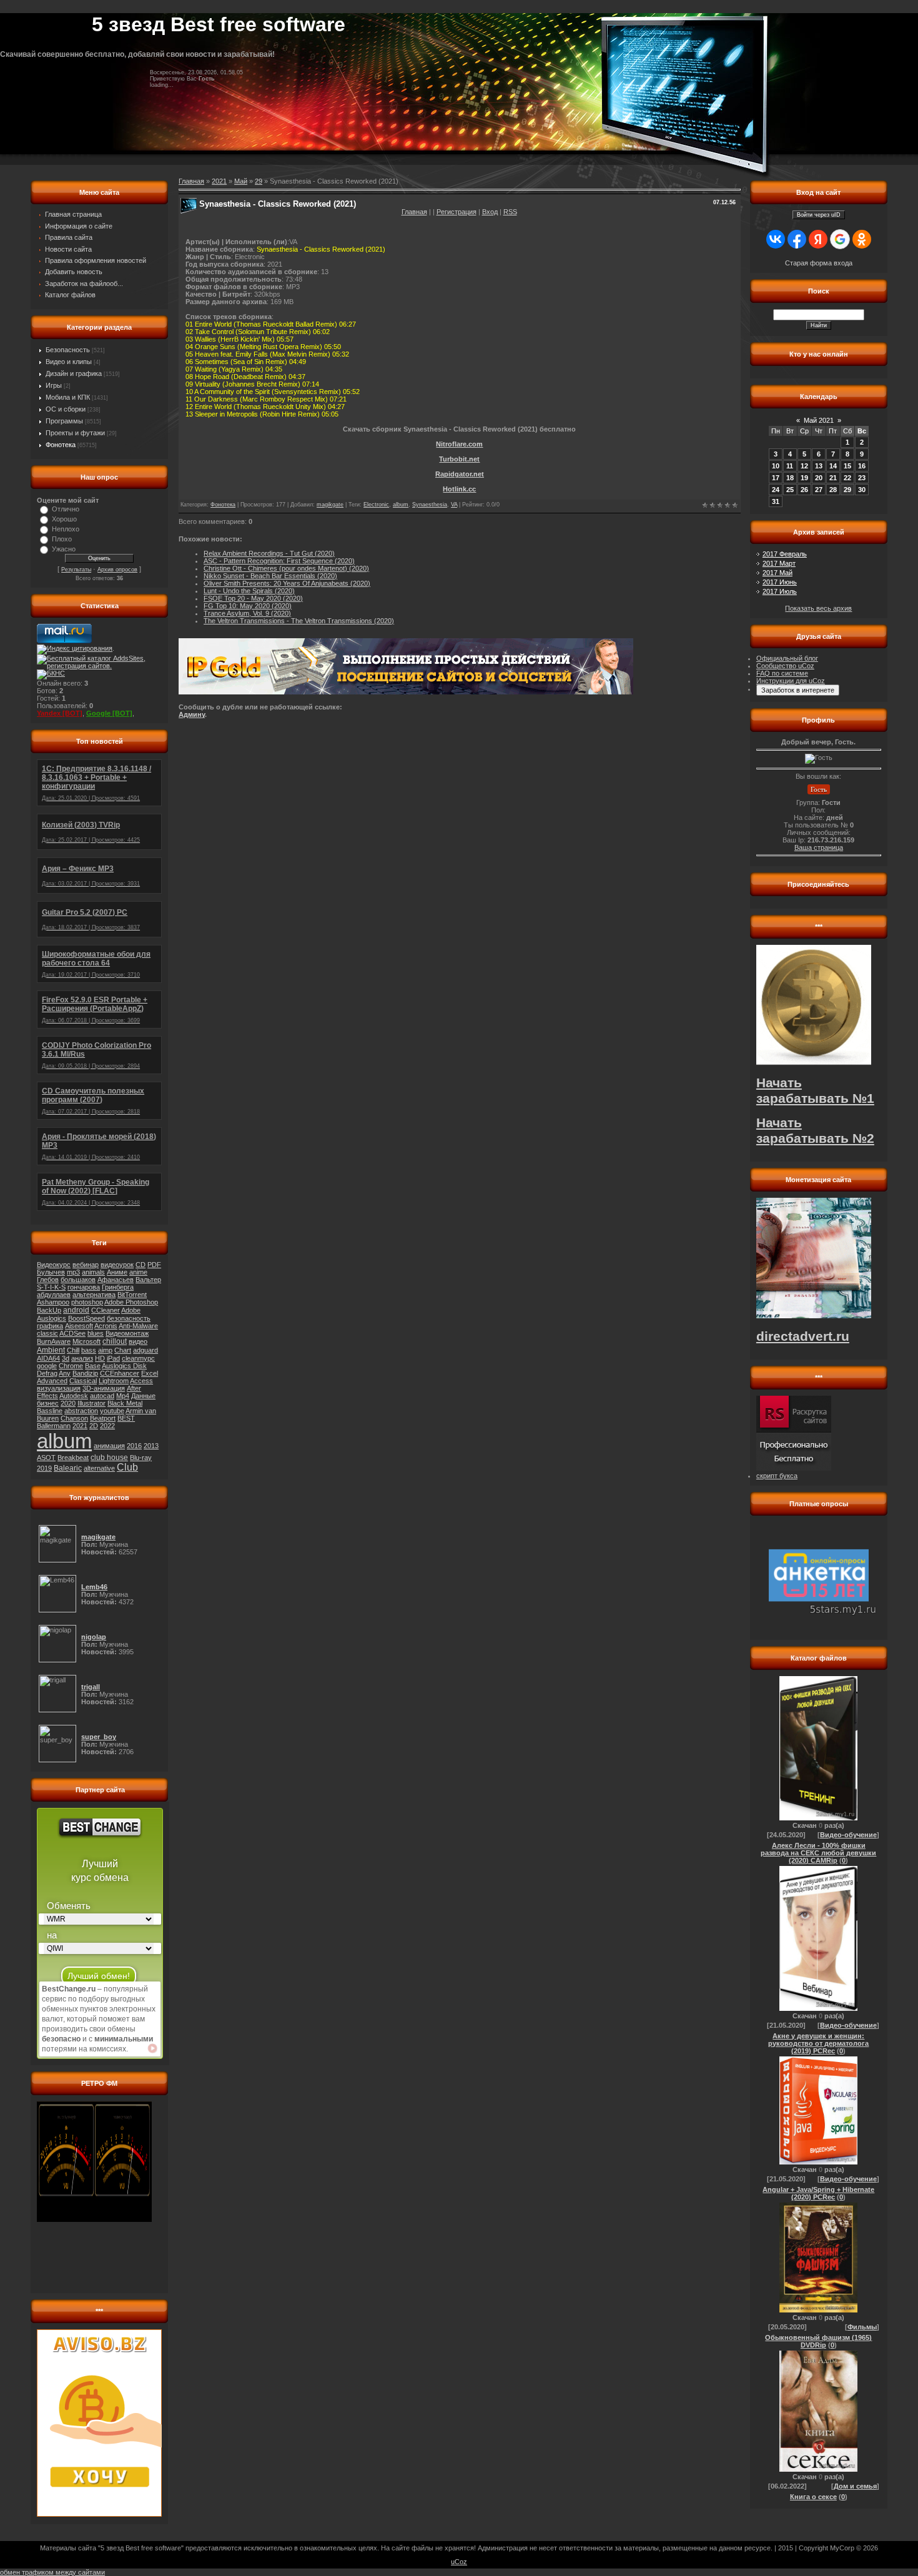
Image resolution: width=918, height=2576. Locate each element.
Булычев (51, 1272)
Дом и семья (855, 2486)
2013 (151, 1446)
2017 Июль (780, 591)
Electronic (376, 505)
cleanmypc (138, 1358)
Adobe (131, 1310)
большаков (78, 1280)
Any (65, 1373)
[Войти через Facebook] (797, 239)
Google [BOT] (109, 713)
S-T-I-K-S (51, 1287)
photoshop (87, 1302)
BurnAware (54, 1341)
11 (790, 466)
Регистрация (457, 212)
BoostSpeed (86, 1318)
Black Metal (125, 1403)
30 (862, 490)
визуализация (59, 1388)
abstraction (81, 1411)
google (47, 1366)
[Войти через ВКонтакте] (776, 239)
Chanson (74, 1418)
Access (141, 1381)
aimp (105, 1350)
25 (790, 490)
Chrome (71, 1366)
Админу (192, 714)
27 (819, 490)
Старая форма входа (819, 263)
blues (96, 1333)
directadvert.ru (803, 1336)
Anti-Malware (138, 1326)
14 (833, 466)
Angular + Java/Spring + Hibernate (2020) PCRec (818, 2193)
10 (776, 466)
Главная (414, 212)
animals (93, 1272)
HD (100, 1358)
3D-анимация (104, 1388)
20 (819, 478)
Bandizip (85, 1373)
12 (804, 466)
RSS (510, 212)
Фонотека (61, 445)
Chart (123, 1350)
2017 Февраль (785, 554)
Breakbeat (73, 1458)
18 (790, 478)
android (76, 1310)
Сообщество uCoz (785, 666)
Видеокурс (54, 1265)
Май (241, 181)
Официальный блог (787, 658)
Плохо (62, 539)
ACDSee (72, 1333)
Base (93, 1366)
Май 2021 (819, 420)
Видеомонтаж (127, 1333)
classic (47, 1333)
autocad (102, 1396)
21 (833, 478)
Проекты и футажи (75, 433)
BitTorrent (132, 1295)
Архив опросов (117, 570)
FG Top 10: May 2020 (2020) (248, 606)
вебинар (86, 1265)
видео (138, 1341)
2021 (80, 1426)
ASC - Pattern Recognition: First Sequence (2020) (279, 561)
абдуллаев (54, 1295)
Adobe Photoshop (131, 1302)
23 (862, 478)
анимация (109, 1446)
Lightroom (114, 1381)
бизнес (48, 1403)
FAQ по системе (782, 673)
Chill (73, 1350)
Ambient (51, 1350)
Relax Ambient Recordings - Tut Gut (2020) (269, 553)
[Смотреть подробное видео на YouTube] (152, 2048)
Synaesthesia (430, 505)
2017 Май (777, 573)
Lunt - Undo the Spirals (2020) (249, 591)
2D (94, 1426)
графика (50, 1326)
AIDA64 (48, 1358)
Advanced (52, 1381)
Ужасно (64, 549)
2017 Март (779, 563)
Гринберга (118, 1287)
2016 (134, 1446)
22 (847, 478)
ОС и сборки (66, 409)
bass (89, 1350)
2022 (107, 1426)
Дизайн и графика (74, 373)
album (64, 1441)
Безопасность (68, 350)
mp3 (73, 1272)
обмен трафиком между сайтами (52, 2572)
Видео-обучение (848, 1835)
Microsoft (86, 1341)
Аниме (117, 1272)
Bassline (50, 1411)
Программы (64, 421)
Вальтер (148, 1280)
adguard (146, 1350)
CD (141, 1265)
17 (776, 478)
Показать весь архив (818, 608)
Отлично (66, 509)
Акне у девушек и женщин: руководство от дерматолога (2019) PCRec (818, 2043)
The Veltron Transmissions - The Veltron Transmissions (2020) (299, 621)
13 (819, 466)
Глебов (48, 1280)
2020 (68, 1403)
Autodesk (74, 1396)
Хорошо (64, 519)
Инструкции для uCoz (791, 681)
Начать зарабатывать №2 (815, 1131)
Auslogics (52, 1318)
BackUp (49, 1310)
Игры (54, 385)
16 (862, 466)
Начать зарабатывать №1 (815, 1091)
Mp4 (123, 1396)
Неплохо (66, 529)
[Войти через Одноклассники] (862, 239)
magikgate (330, 505)
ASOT (46, 1458)
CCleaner (106, 1310)
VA (454, 505)
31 (776, 501)
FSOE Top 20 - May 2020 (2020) (253, 598)
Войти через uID (819, 215)
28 (833, 490)
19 (804, 478)
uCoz (459, 2562)
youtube (112, 1411)
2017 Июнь (780, 582)
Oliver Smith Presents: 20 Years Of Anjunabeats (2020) (287, 583)
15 (847, 466)
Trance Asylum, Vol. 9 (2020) (247, 613)
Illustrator (91, 1403)
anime (138, 1272)
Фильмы (862, 2327)
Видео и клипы (69, 362)
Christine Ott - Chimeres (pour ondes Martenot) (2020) (286, 568)
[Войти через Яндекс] (818, 239)
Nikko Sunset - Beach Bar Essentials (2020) (270, 576)
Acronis (106, 1326)
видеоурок (117, 1265)
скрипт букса (777, 1476)
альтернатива (94, 1295)
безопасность (129, 1318)
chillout (115, 1341)
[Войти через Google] (840, 239)
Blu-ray (141, 1458)
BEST (126, 1418)
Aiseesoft (79, 1326)
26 (804, 490)
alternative (99, 1468)
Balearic (68, 1468)
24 (776, 490)
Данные (143, 1396)
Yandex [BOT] (60, 713)
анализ (82, 1358)
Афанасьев (116, 1280)
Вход (490, 212)
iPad (113, 1358)
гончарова (84, 1287)
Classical (83, 1381)
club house (109, 1458)
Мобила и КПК (68, 397)
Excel (150, 1373)
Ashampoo (53, 1302)
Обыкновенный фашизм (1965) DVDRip (818, 2341)
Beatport (103, 1418)
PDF (154, 1265)
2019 (44, 1468)
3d (66, 1358)
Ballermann (54, 1426)
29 (259, 181)
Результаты (76, 570)
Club (127, 1467)
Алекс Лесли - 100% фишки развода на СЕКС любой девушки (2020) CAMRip (818, 1853)
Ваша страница (819, 847)
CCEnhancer (120, 1373)
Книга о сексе (813, 2497)
